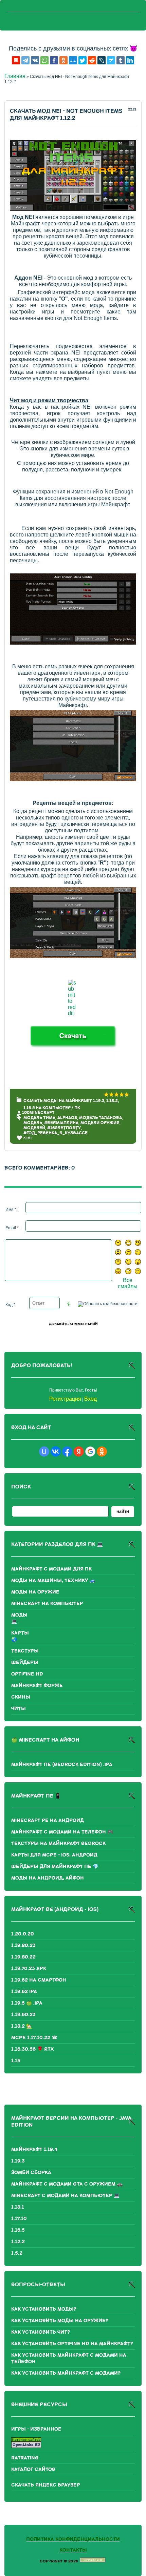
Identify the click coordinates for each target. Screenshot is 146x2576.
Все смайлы (128, 1283)
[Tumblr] (121, 60)
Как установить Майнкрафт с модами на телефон (69, 2358)
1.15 (16, 2061)
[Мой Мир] (73, 60)
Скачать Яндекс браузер (46, 2485)
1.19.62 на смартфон (39, 1980)
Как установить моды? (44, 2309)
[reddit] (92, 60)
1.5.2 (17, 2253)
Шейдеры (25, 1662)
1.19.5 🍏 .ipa (27, 2003)
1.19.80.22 (23, 1957)
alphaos (67, 1118)
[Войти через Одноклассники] (102, 1452)
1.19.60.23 (23, 2015)
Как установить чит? (41, 2332)
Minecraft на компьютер (47, 1604)
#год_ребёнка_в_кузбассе (56, 1133)
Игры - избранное (36, 2429)
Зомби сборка (31, 2173)
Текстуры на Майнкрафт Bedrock (58, 1843)
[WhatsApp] (44, 60)
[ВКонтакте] (35, 60)
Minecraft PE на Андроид (48, 1820)
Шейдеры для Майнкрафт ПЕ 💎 (55, 1867)
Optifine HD (27, 1674)
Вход (90, 1399)
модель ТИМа (39, 1118)
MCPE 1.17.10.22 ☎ (34, 2038)
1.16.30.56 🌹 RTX (33, 2049)
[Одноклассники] (63, 60)
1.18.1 (18, 2207)
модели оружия (100, 1123)
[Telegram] (25, 60)
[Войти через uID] (44, 1452)
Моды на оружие (35, 1592)
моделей (34, 1128)
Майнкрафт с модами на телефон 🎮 (62, 1832)
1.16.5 (18, 2230)
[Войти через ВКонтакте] (56, 1452)
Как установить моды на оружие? (60, 2321)
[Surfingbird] (111, 60)
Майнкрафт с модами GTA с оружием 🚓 (67, 2184)
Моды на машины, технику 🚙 (53, 1580)
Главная (15, 76)
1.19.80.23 (23, 1945)
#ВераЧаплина (61, 1123)
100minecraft (38, 1113)
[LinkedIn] (130, 60)
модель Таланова (101, 1118)
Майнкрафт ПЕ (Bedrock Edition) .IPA (62, 1764)
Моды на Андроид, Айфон (48, 1878)
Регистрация (65, 1399)
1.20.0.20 (23, 1934)
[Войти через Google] (90, 1452)
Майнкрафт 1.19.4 (34, 2149)
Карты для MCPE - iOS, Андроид (54, 1855)
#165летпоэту (64, 1128)
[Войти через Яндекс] (79, 1452)
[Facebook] (54, 60)
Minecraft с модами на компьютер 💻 (65, 2196)
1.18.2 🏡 (22, 2026)
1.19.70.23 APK (29, 1969)
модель (33, 1123)
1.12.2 (18, 2242)
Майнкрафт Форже (37, 1686)
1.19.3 (18, 2161)
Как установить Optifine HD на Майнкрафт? (72, 2344)
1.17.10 (19, 2219)
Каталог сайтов (33, 2469)
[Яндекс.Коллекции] (16, 60)
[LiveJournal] (102, 60)
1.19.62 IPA (24, 1992)
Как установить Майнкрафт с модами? (66, 2373)
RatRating (25, 2458)
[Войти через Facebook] (67, 1452)
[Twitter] (83, 60)
